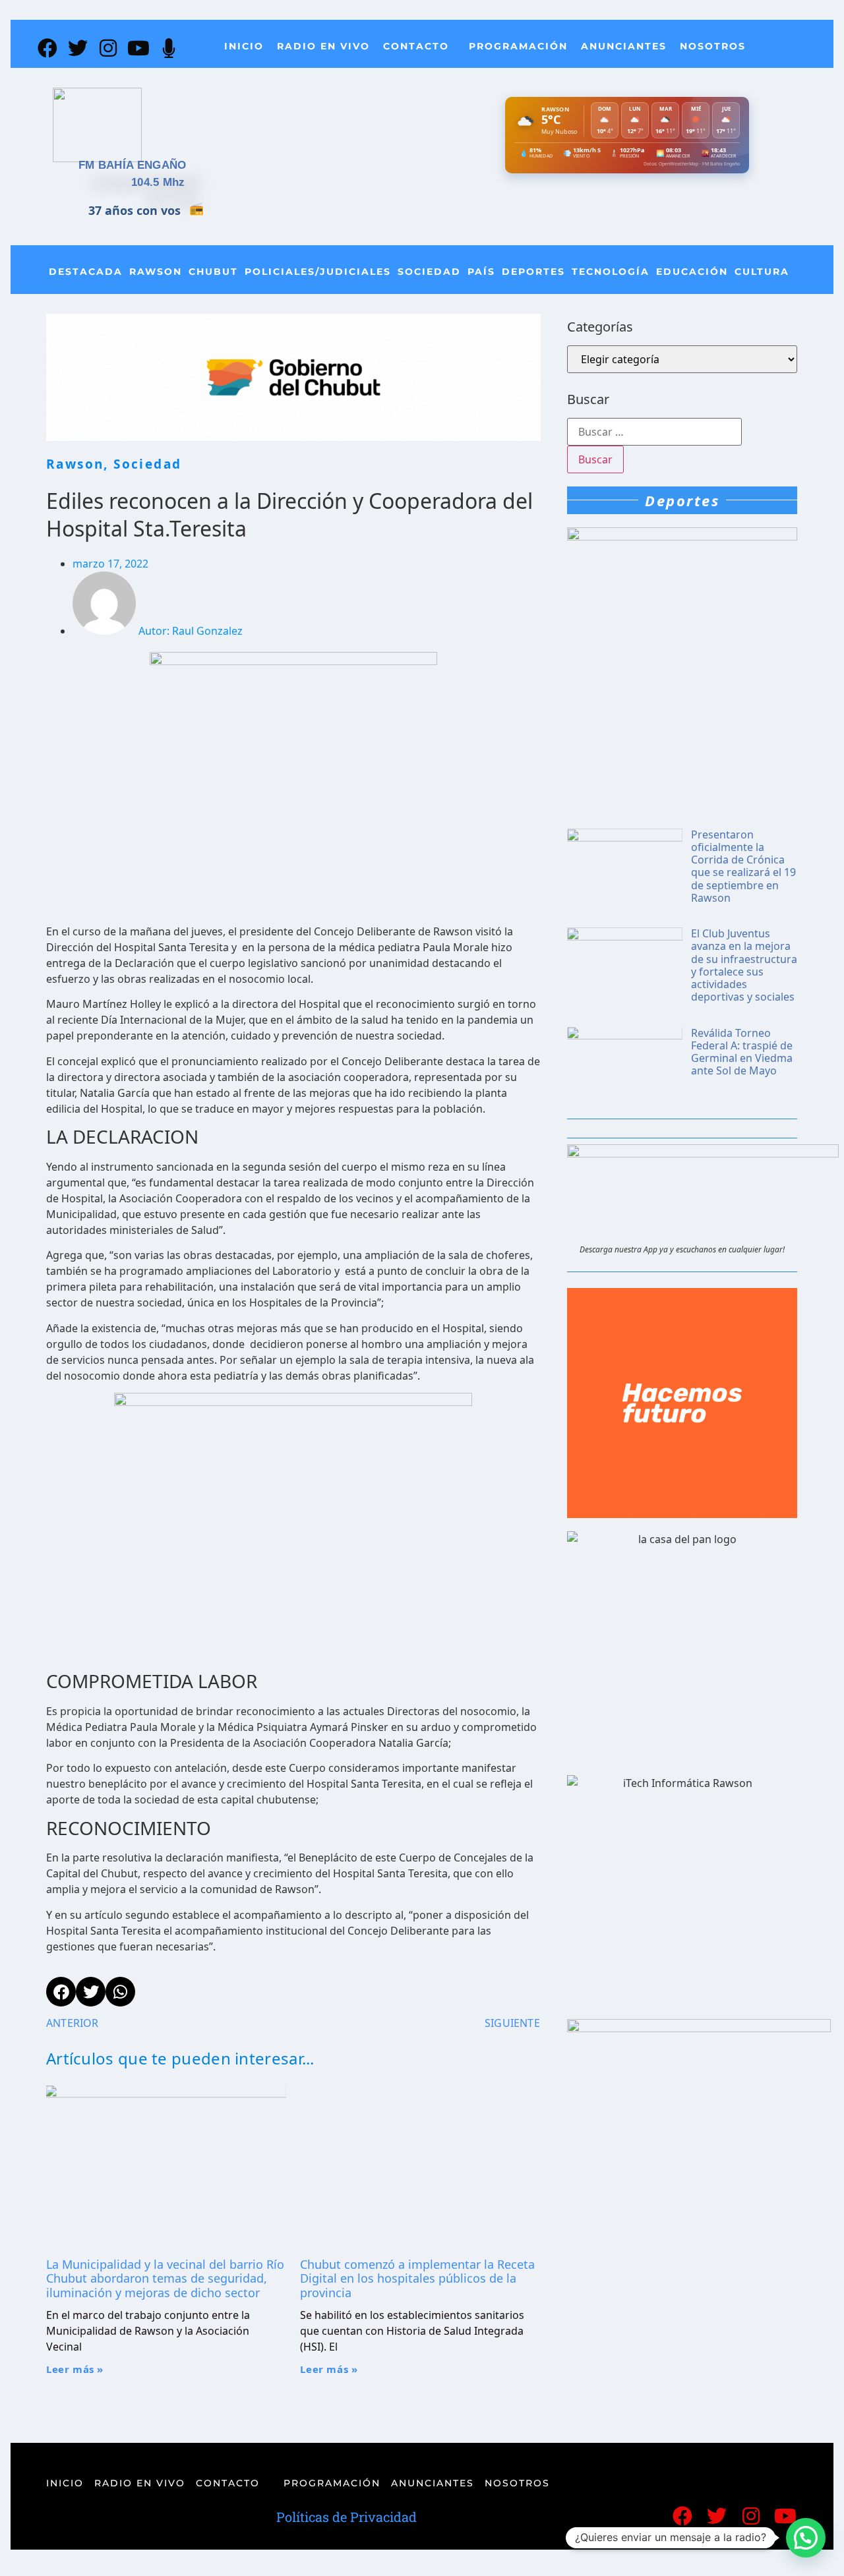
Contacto (416, 46)
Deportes (533, 272)
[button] (806, 2538)
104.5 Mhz (158, 182)
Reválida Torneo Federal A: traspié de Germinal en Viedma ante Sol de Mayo (742, 1052)
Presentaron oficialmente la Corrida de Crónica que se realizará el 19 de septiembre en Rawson (743, 866)
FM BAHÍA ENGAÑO (133, 165)
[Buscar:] (654, 432)
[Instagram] (108, 48)
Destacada (86, 272)
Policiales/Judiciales (318, 272)
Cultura (762, 272)
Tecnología (611, 272)
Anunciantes (624, 46)
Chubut (213, 272)
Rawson (156, 272)
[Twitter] (78, 48)
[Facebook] (47, 48)
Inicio (244, 46)
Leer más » (75, 2369)
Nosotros (713, 46)
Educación (692, 272)
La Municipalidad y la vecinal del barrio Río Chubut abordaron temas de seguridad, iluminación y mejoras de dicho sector (165, 2278)
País (481, 272)
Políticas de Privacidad (347, 2517)
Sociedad (429, 272)
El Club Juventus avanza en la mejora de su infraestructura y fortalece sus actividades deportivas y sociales (744, 965)
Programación (518, 46)
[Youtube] (138, 48)
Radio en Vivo (323, 46)
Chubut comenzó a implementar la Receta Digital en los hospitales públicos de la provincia (417, 2278)
